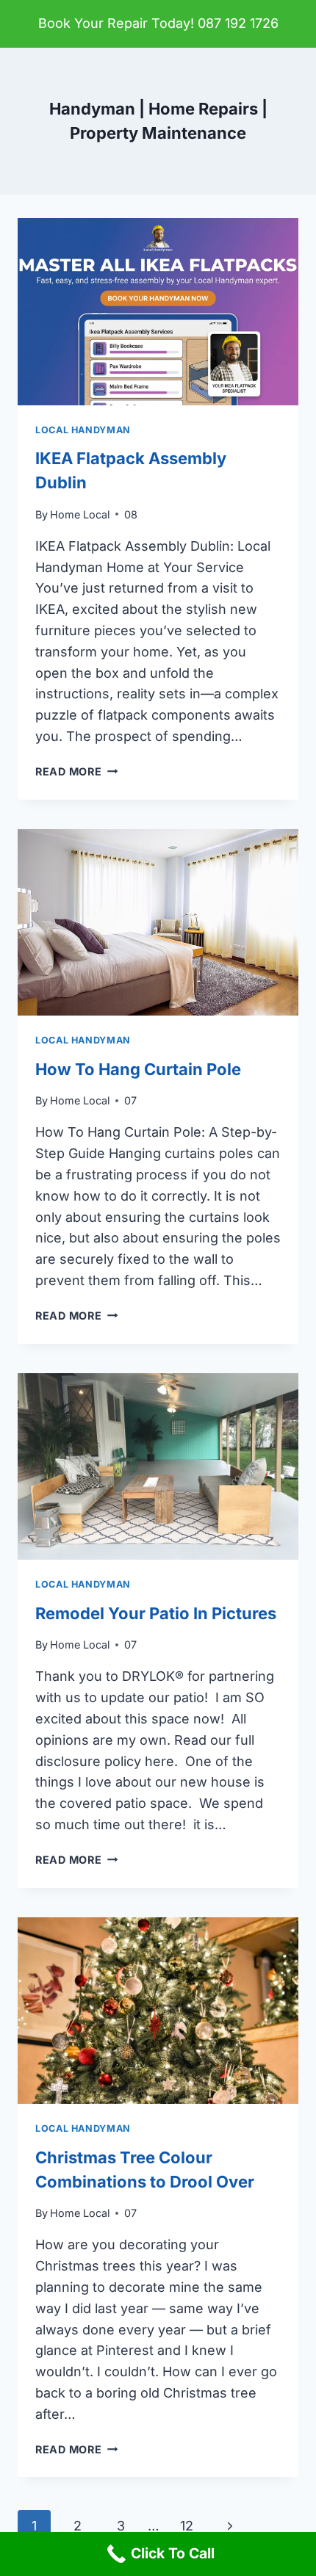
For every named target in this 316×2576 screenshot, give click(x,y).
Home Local (80, 514)
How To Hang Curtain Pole (138, 1069)
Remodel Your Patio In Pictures (156, 1613)
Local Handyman (83, 430)
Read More (76, 771)
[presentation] (158, 312)
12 (187, 2526)
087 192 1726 (238, 23)
